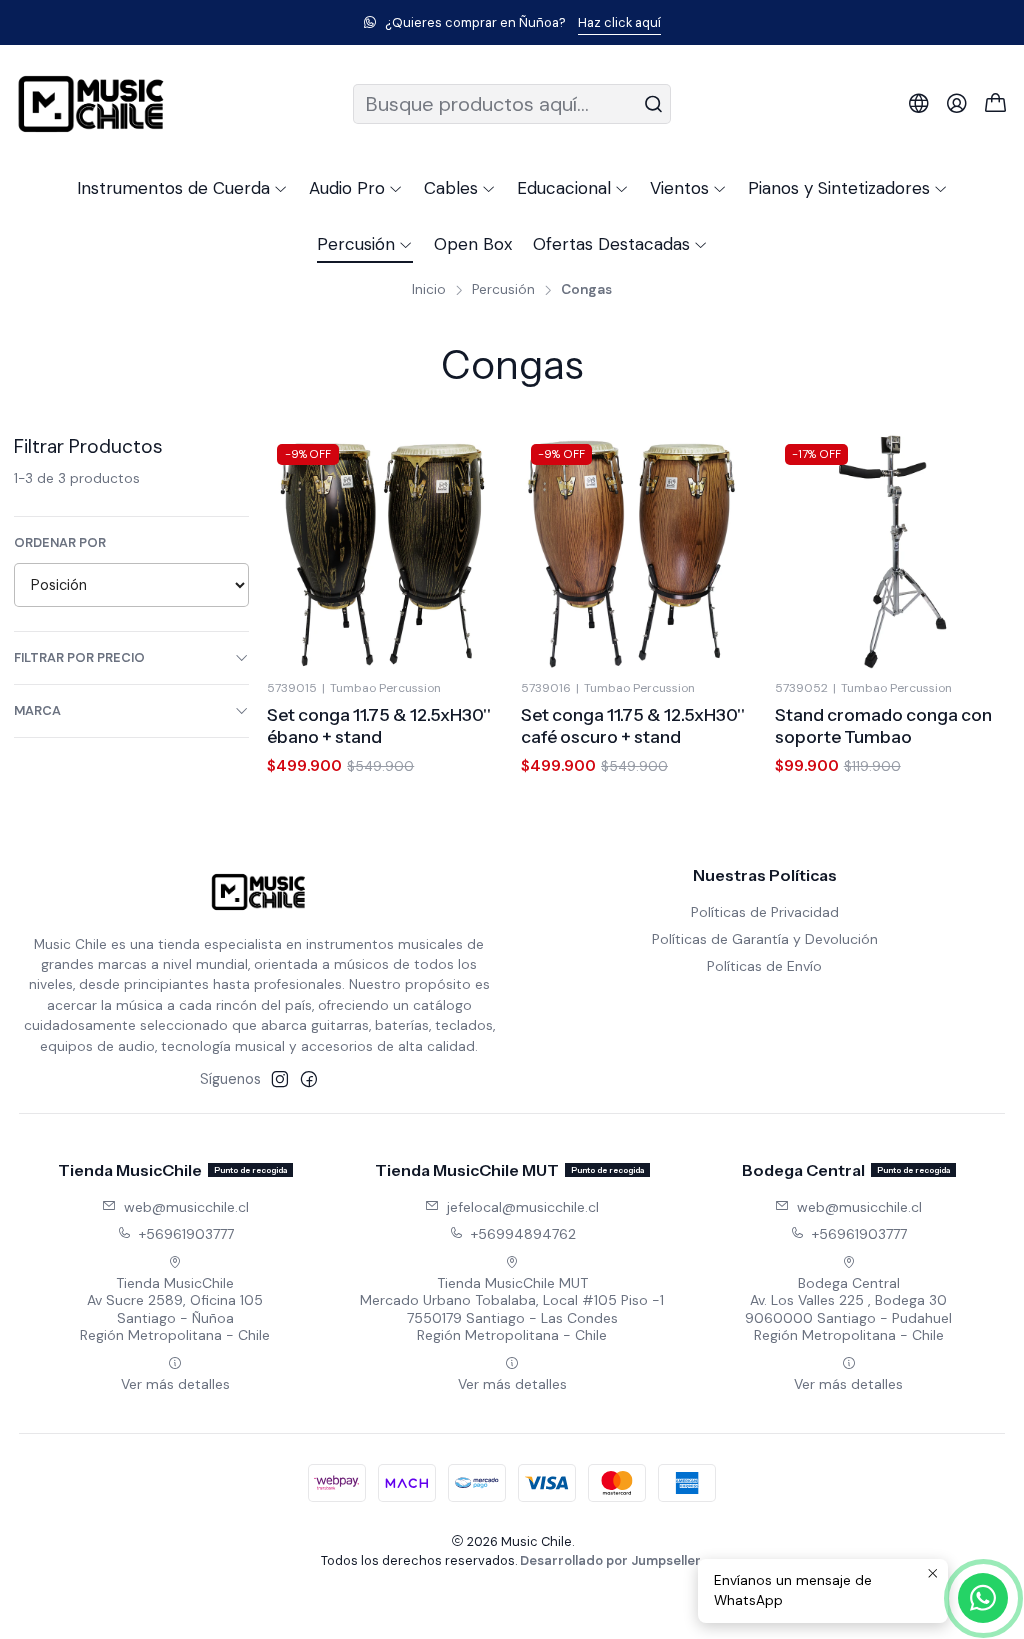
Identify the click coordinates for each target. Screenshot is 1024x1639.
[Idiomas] (919, 104)
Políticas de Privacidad (765, 912)
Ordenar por (60, 543)
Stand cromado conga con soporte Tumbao (883, 725)
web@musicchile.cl (186, 1207)
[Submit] (654, 104)
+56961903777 (186, 1234)
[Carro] (996, 104)
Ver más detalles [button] (175, 1384)
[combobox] (511, 104)
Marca (37, 710)
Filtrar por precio (79, 657)
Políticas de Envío (764, 966)
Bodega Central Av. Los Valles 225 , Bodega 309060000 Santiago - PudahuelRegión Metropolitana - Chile (848, 1309)
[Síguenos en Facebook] (309, 1079)
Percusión (503, 290)
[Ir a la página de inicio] (91, 104)
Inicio (429, 290)
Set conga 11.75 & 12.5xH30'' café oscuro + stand (633, 725)
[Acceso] (957, 104)
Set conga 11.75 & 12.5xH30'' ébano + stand (379, 725)
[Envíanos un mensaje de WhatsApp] (983, 1598)
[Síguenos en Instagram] (280, 1079)
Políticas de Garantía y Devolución (765, 939)
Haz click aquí (619, 22)
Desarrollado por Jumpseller (610, 1560)
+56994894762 (523, 1234)
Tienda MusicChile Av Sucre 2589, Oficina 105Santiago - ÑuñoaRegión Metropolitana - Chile (175, 1309)
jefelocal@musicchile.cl (523, 1207)
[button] (182, 188)
